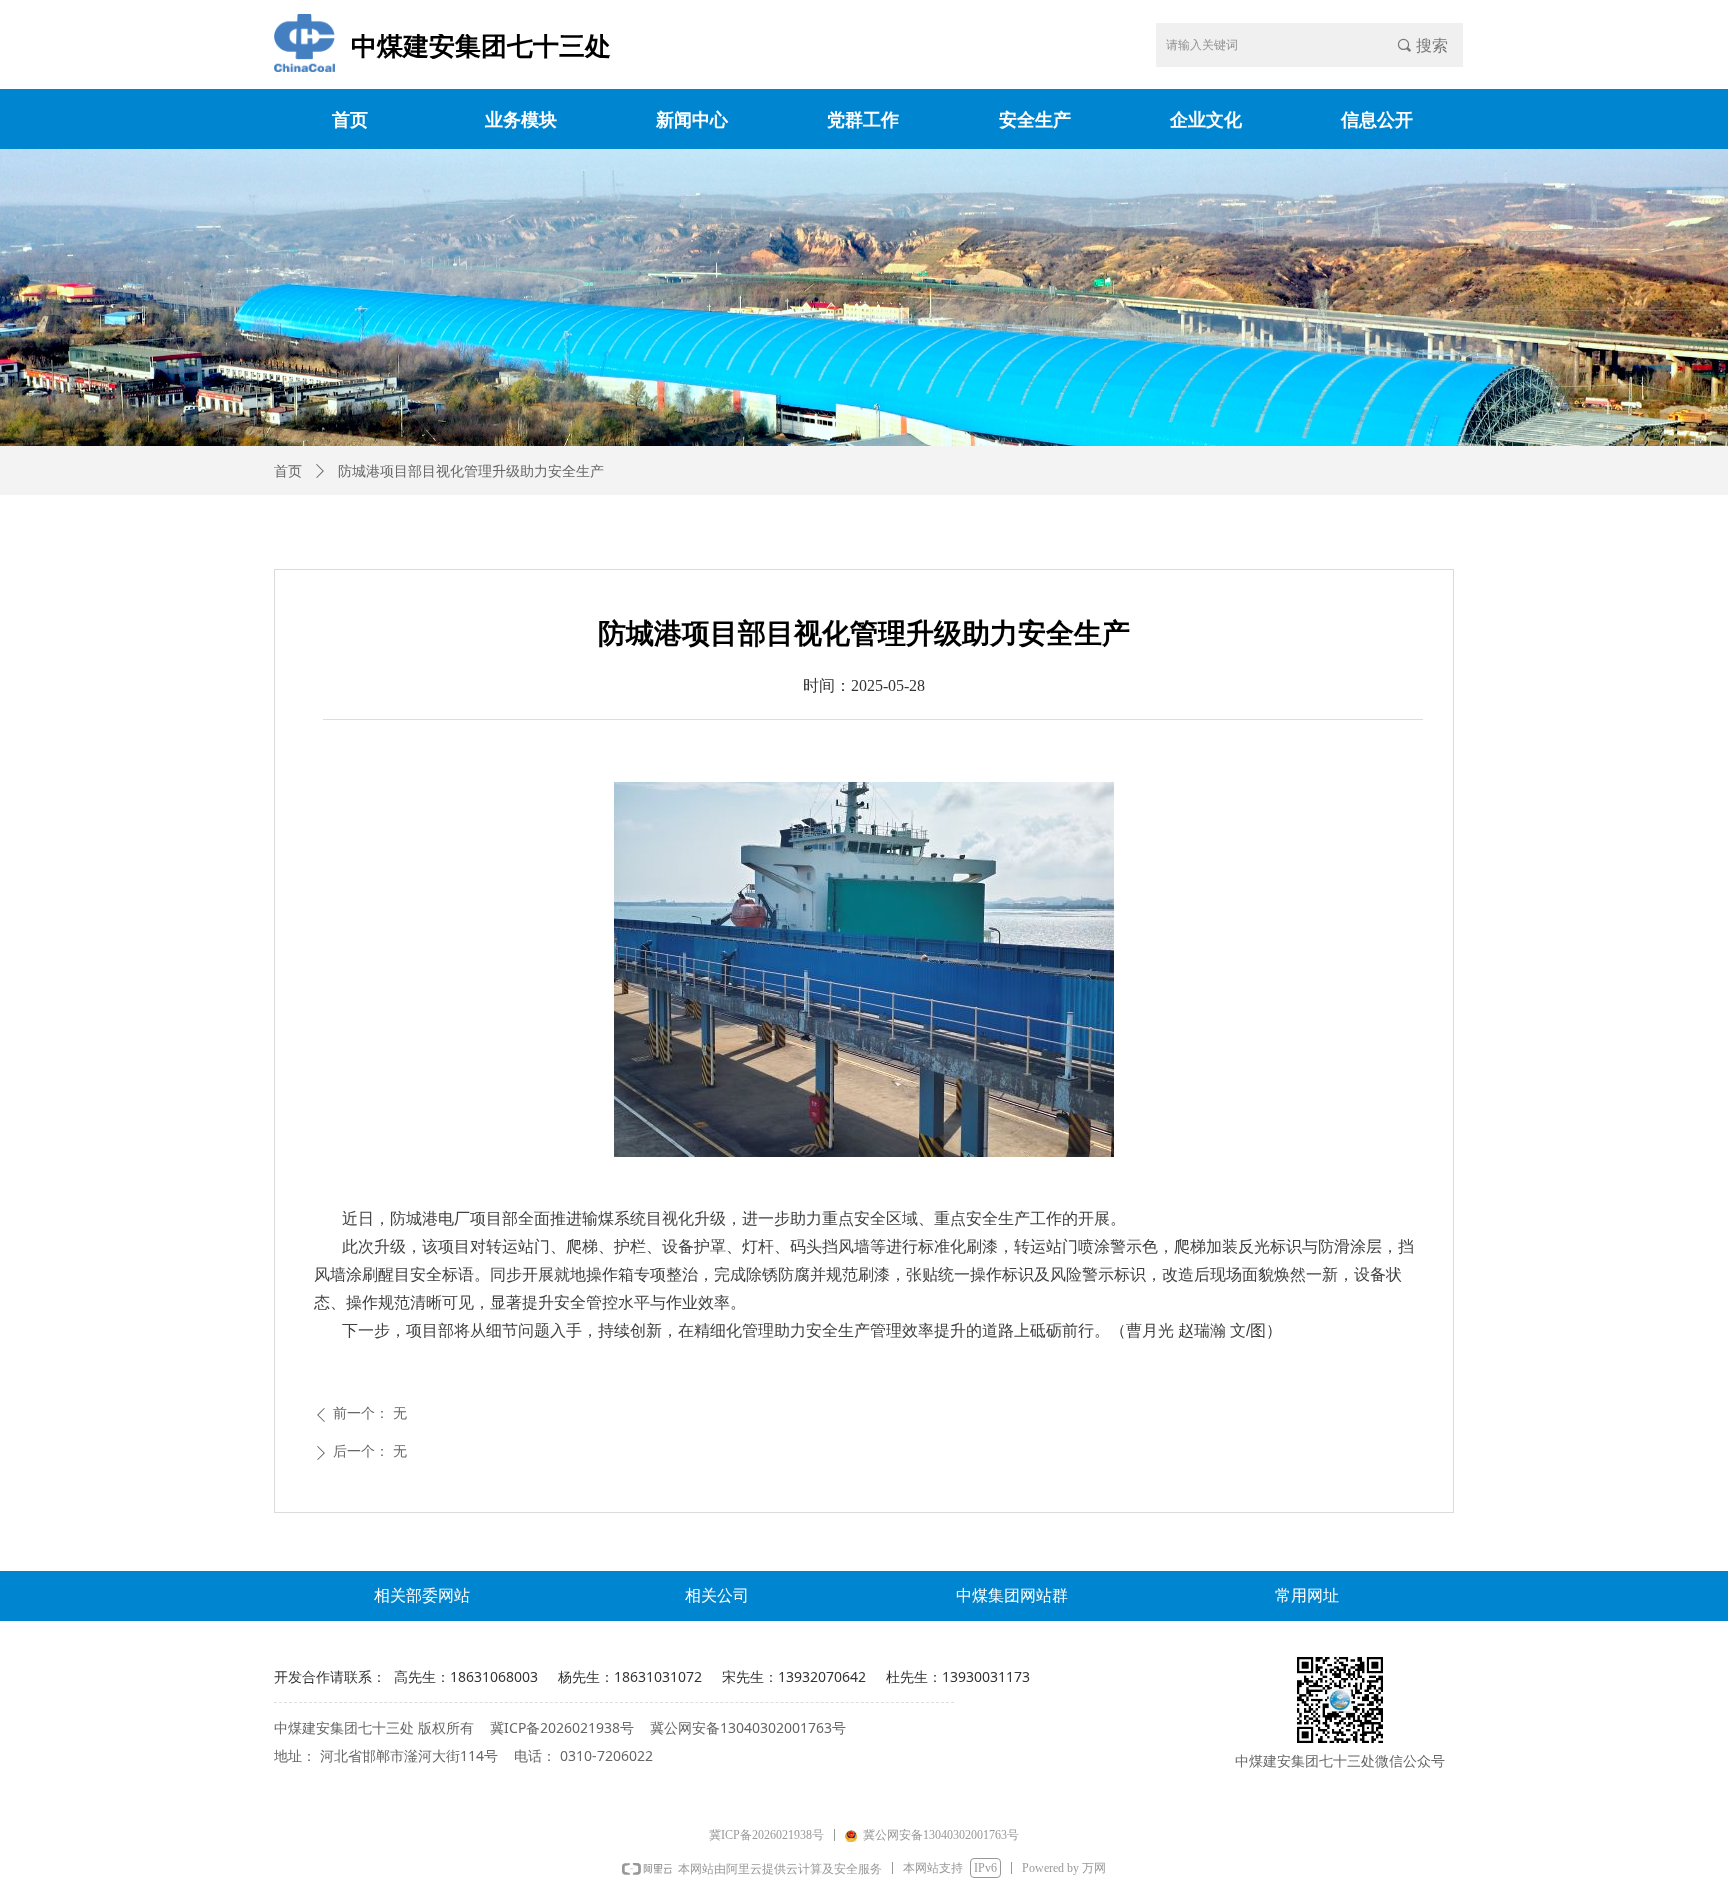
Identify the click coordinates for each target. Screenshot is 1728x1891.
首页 (288, 471)
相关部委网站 (422, 1595)
